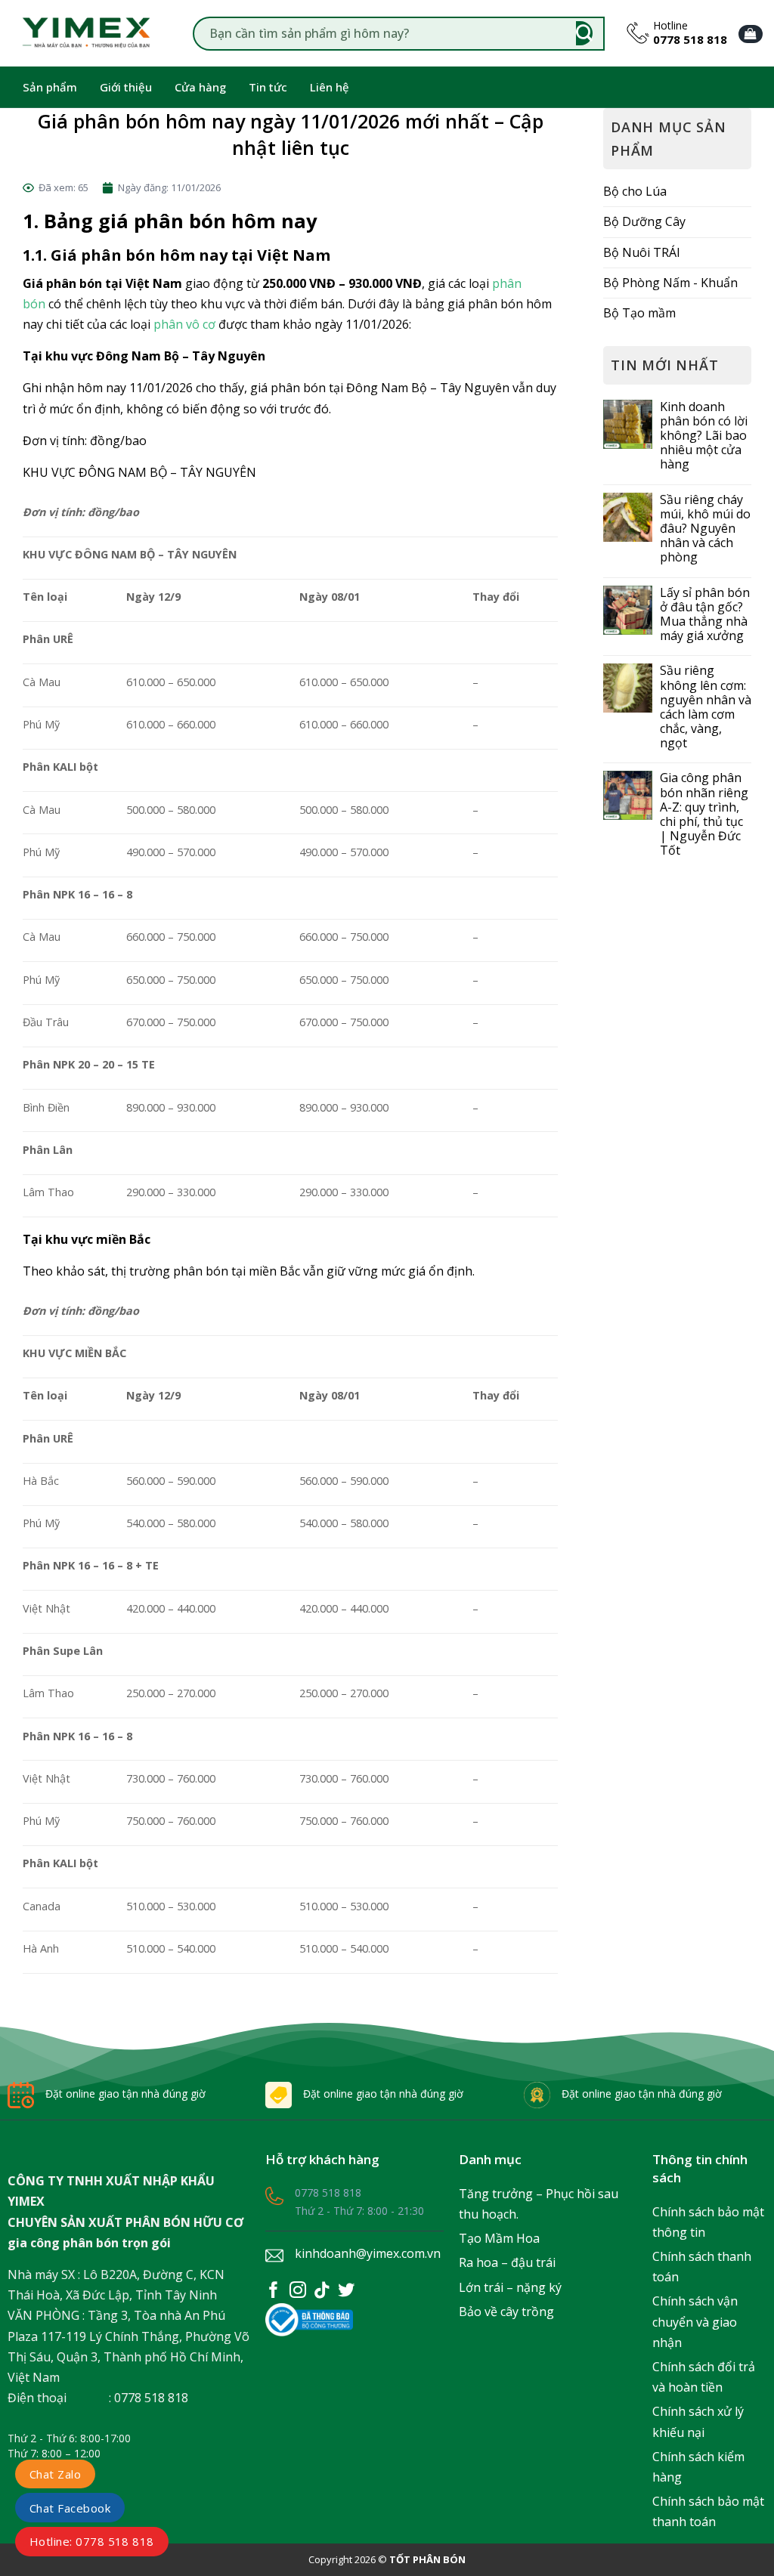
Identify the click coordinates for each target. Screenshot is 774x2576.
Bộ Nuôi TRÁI (642, 252)
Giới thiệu (126, 87)
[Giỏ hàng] (751, 34)
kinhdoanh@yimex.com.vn (368, 2253)
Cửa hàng (200, 87)
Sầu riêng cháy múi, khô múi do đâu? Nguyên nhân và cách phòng (705, 529)
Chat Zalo (55, 2474)
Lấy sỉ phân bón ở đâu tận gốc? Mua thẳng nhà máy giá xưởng (705, 615)
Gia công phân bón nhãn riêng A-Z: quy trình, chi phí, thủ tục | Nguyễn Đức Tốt (704, 814)
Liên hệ (330, 87)
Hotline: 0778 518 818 (92, 2541)
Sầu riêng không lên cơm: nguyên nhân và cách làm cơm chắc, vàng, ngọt (706, 707)
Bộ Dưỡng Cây (644, 221)
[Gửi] (584, 34)
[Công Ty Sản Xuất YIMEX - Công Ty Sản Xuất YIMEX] (87, 33)
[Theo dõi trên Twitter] (346, 2293)
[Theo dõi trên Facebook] (274, 2293)
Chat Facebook (70, 2508)
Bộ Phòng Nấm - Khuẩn (670, 283)
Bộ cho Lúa (635, 191)
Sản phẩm (50, 87)
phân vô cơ (184, 324)
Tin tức (268, 87)
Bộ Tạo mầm (639, 313)
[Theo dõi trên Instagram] (298, 2293)
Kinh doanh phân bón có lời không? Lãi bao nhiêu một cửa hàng (704, 436)
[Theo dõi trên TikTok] (322, 2293)
